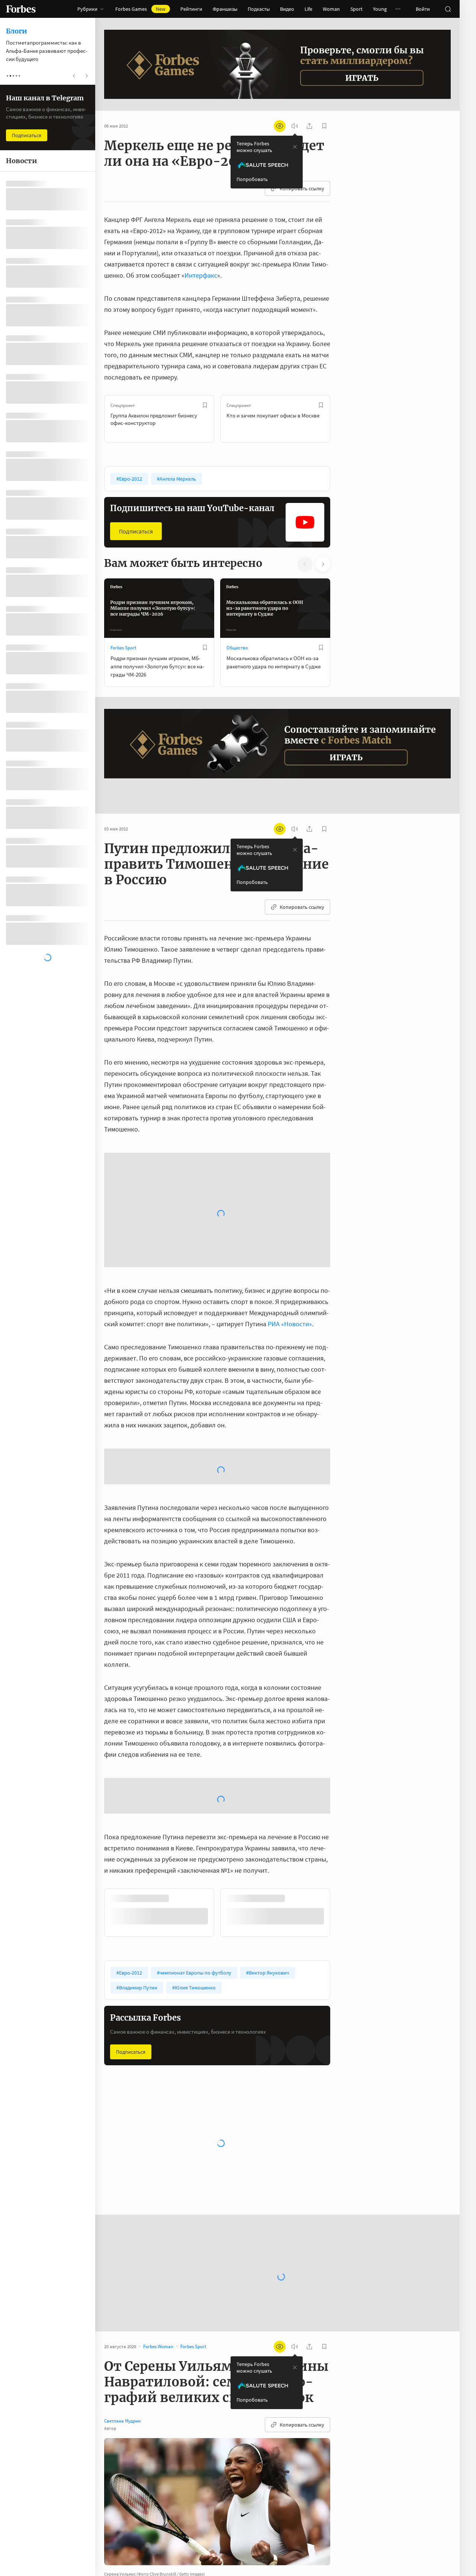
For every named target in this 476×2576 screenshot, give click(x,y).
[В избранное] (205, 405)
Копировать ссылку (302, 188)
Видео (287, 9)
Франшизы (225, 9)
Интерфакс (201, 275)
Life (308, 9)
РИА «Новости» (290, 1162)
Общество (237, 648)
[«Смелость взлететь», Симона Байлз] (120, 2524)
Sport (356, 9)
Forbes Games (140, 9)
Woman (331, 9)
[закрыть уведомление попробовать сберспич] (295, 147)
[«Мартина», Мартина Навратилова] (120, 2457)
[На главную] (21, 9)
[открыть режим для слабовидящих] (280, 126)
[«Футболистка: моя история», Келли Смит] (120, 2546)
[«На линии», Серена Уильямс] (120, 2435)
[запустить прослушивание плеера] (295, 126)
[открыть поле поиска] (448, 9)
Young (380, 9)
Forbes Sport (123, 648)
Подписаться (136, 531)
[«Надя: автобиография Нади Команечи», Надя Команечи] (120, 2502)
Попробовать (252, 179)
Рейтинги (191, 9)
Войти (423, 9)
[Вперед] (342, 419)
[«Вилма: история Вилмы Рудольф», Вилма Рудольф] (120, 2479)
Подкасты (259, 9)
